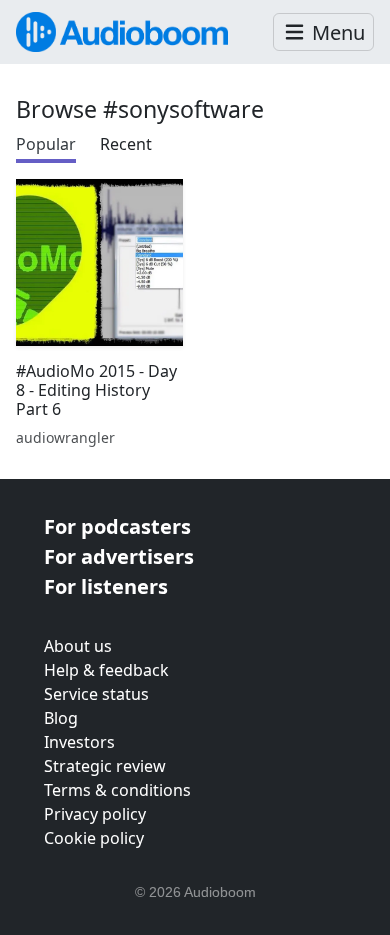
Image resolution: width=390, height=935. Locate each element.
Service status (96, 694)
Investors (79, 742)
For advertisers (119, 556)
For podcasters (117, 526)
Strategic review (105, 766)
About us (78, 646)
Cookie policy (94, 838)
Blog (61, 718)
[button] (323, 32)
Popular (46, 144)
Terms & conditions (117, 790)
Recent (126, 144)
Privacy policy (95, 814)
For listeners (106, 586)
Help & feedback (106, 670)
